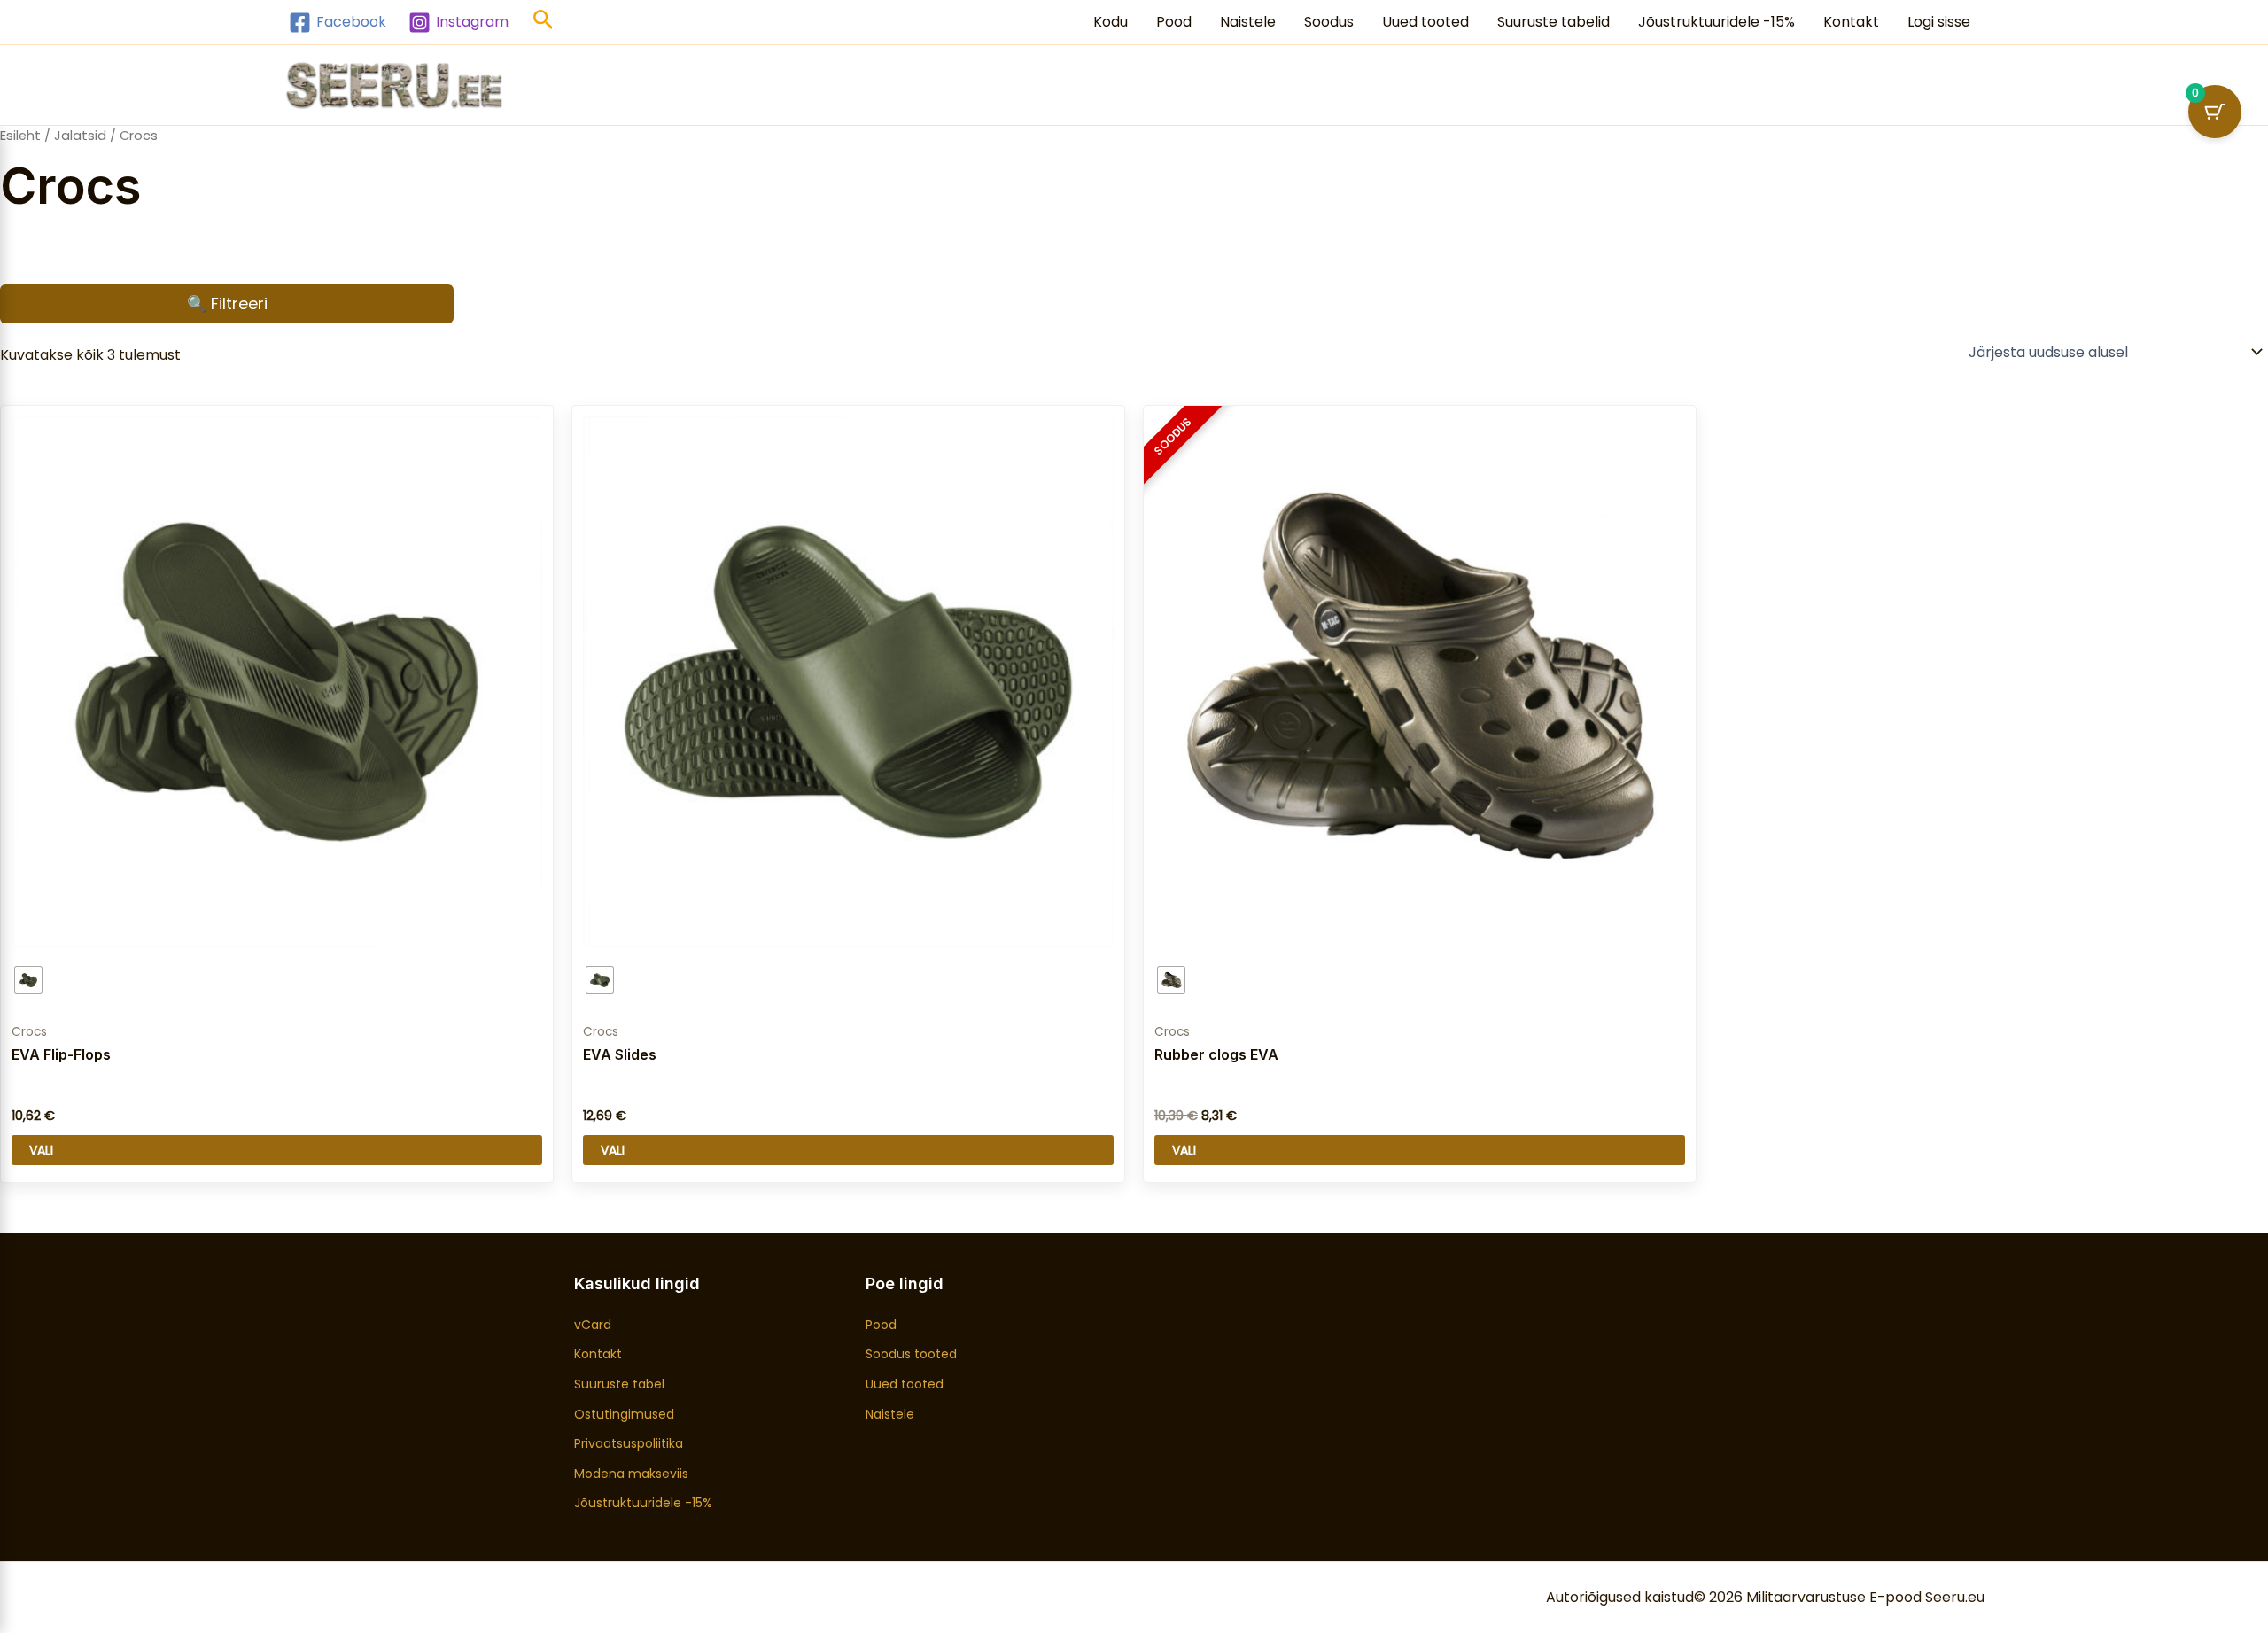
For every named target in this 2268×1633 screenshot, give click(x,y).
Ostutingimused (624, 1414)
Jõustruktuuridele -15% (1717, 22)
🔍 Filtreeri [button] (227, 303)
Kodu (1111, 22)
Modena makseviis (631, 1474)
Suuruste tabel (619, 1384)
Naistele (1248, 22)
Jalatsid (80, 136)
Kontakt (1851, 22)
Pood (1174, 22)
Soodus (1329, 22)
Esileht (20, 136)
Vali (41, 1150)
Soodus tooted (911, 1354)
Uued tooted (1425, 22)
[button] (544, 23)
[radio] (28, 980)
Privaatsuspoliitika (629, 1443)
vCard (593, 1325)
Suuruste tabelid (1553, 22)
